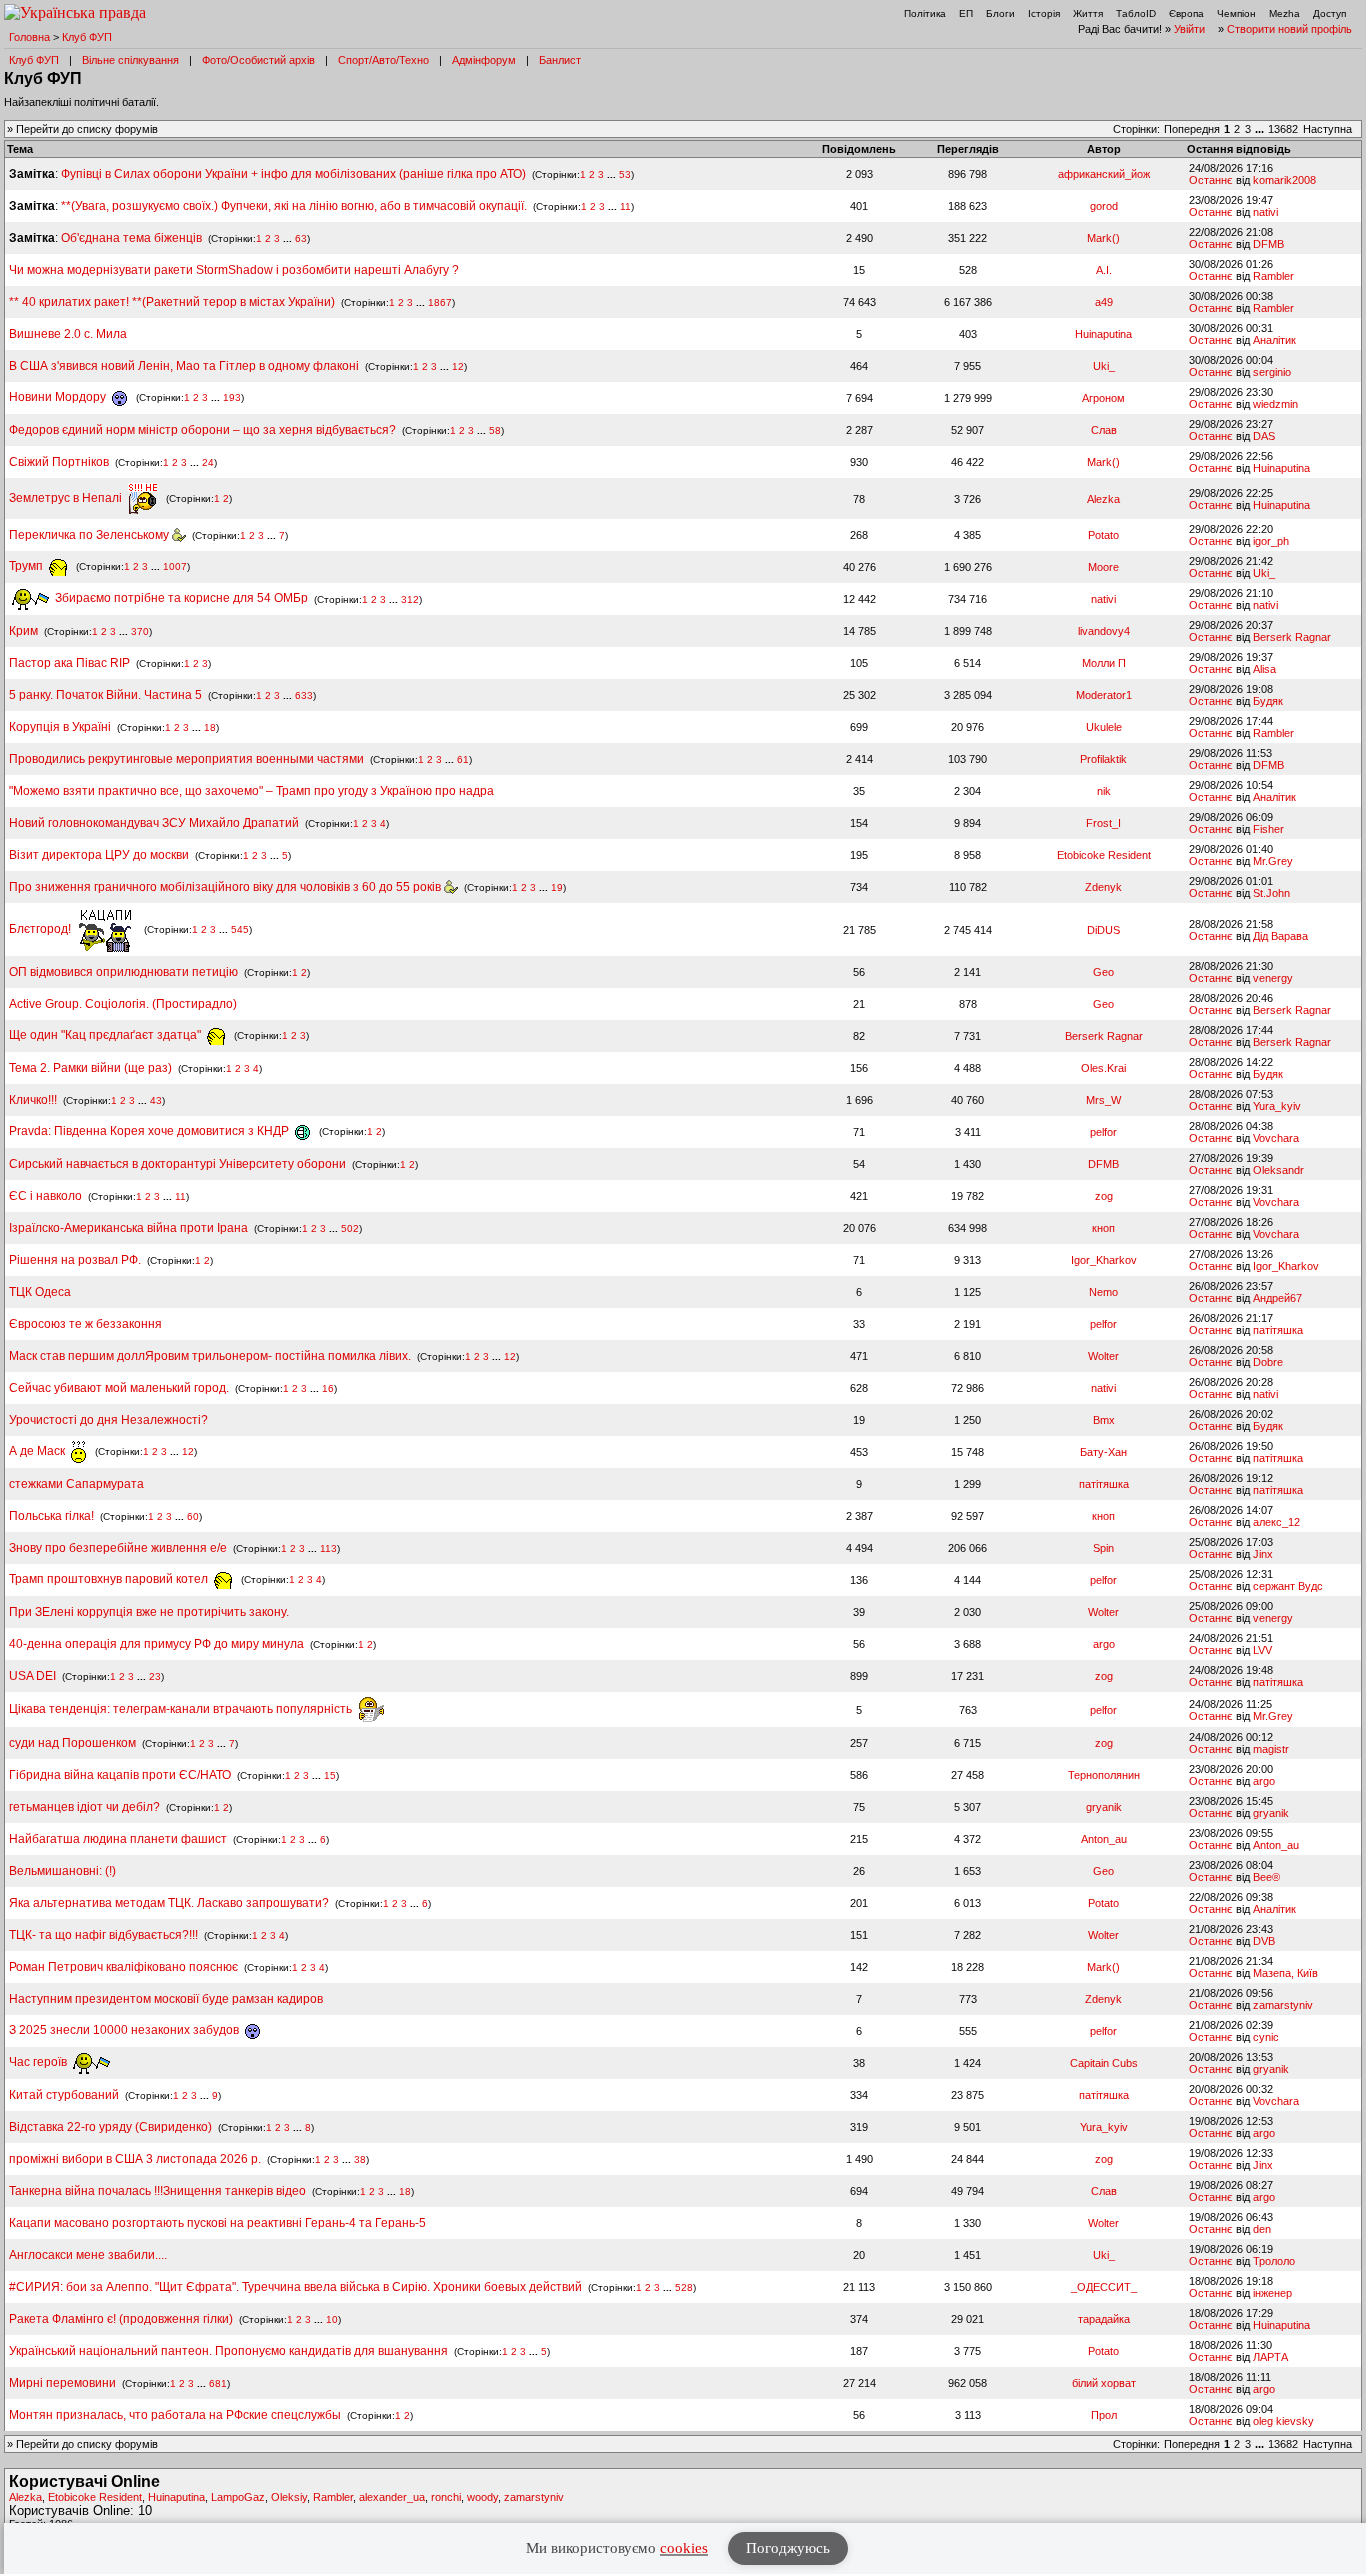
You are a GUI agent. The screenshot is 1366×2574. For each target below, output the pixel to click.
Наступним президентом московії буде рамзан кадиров (166, 1999)
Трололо (1274, 2261)
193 (232, 397)
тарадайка (1104, 2319)
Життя (1088, 13)
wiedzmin (1275, 404)
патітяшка (1278, 1330)
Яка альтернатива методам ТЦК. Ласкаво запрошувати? (169, 1903)
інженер (1272, 2293)
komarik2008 (1284, 180)
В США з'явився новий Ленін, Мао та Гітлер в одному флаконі (185, 366)
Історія (1044, 13)
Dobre (1268, 1362)
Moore (1103, 567)
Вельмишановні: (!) (62, 1871)
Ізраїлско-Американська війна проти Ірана (128, 1228)
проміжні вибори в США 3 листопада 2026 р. (135, 2159)
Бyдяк (1268, 701)
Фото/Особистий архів (258, 60)
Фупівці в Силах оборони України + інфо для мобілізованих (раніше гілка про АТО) (293, 174)
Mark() (1103, 238)
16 (328, 1388)
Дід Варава (1280, 936)
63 (301, 238)
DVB (1264, 1941)
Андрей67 (1277, 1298)
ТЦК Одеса (40, 1292)
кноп (1103, 1228)
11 (625, 206)
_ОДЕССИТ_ (1104, 2287)
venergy (1273, 978)
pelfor (1103, 1132)
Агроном (1103, 398)
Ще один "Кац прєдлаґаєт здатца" (106, 1035)
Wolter (1103, 1356)
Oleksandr (1278, 1170)
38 (360, 2159)
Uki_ (1104, 366)
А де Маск (38, 1451)
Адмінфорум (484, 60)
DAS (1264, 436)
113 (328, 1548)
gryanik (1104, 1807)
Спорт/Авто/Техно (383, 60)
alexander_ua (392, 2497)
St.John (1271, 893)
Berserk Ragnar (1292, 637)
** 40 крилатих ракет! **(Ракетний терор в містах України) (172, 302)
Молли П (1104, 663)
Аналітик (1274, 340)
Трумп (27, 566)
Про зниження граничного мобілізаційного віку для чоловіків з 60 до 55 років (226, 887)
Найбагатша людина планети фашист (118, 1839)
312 (410, 598)
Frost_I (1103, 823)
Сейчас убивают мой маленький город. (119, 1388)
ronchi (446, 2497)
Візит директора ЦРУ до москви (99, 855)
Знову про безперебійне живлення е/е (119, 1548)
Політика (925, 13)
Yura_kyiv (1277, 1106)
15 (330, 1775)
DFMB (1268, 244)
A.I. (1104, 270)
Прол (1104, 2415)
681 (218, 2383)
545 (240, 929)
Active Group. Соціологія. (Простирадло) (123, 1004)
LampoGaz (238, 2497)
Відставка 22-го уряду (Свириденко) (110, 2127)
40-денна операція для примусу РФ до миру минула (156, 1644)
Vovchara (1276, 1138)
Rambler (1273, 276)
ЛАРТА (1270, 2357)
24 (208, 462)
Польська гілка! (51, 1516)
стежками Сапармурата (76, 1484)
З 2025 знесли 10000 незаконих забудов (125, 2030)
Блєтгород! (41, 929)
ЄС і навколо (45, 1196)
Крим (23, 631)
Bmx (1104, 1420)
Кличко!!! (33, 1100)
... (1261, 129)
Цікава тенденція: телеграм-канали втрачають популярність (182, 1709)
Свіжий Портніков (59, 462)
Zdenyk (1103, 887)
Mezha (1284, 13)
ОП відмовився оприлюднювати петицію (123, 972)
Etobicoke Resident (1104, 855)
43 (156, 1100)
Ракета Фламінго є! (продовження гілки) (121, 2319)
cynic (1266, 2037)
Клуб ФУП (87, 37)
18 (210, 727)
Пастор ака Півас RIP (69, 663)
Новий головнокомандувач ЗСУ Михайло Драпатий (154, 823)
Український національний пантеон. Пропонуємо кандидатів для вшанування (230, 2351)
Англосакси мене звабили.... (88, 2255)
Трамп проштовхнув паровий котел (110, 1579)
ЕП (966, 13)
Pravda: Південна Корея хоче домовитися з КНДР (150, 1131)
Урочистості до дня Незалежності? (108, 1420)
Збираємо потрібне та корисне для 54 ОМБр (180, 598)
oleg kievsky (1283, 2421)
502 (350, 1228)
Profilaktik (1103, 759)
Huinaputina (1103, 334)
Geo (1103, 972)
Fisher (1268, 829)
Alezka (1103, 499)
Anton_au (1104, 1839)
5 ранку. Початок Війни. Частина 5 (105, 695)
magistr (1271, 1749)
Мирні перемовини (62, 2383)
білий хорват (1104, 2383)
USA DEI (32, 1676)
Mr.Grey (1273, 861)
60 (193, 1516)
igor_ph (1271, 541)
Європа (1186, 13)
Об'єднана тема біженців (131, 238)
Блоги (1000, 13)
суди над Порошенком (72, 1743)
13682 (1283, 129)
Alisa (1264, 669)
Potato (1103, 535)
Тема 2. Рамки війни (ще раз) (90, 1068)
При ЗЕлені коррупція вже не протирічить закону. (149, 1612)
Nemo (1103, 1292)
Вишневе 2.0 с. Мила (68, 334)
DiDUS (1103, 930)
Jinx (1263, 1554)
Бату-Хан (1103, 1452)
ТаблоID (1136, 13)
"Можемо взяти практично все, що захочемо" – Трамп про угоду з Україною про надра (251, 791)
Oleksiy (289, 2497)
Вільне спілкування (130, 60)
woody (482, 2497)
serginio (1272, 372)
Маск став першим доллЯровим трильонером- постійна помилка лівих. (210, 1356)
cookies (684, 2548)
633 (304, 695)
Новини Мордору (59, 397)
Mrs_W (1103, 1100)
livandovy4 (1104, 631)
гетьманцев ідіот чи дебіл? (86, 1807)
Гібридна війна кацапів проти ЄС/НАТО (121, 1775)
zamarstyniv (1283, 2005)
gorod (1104, 206)
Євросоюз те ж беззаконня (85, 1324)
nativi (1265, 212)
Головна (29, 37)
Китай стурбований (64, 2095)
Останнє (1211, 180)
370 (140, 631)
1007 (175, 566)
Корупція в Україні (61, 727)
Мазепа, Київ (1285, 1973)
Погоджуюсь (788, 2548)
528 (684, 2287)
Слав (1104, 430)
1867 (440, 302)
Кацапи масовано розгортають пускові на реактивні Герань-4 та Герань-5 (217, 2223)
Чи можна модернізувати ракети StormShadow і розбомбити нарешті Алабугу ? (234, 270)
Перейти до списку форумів (87, 129)
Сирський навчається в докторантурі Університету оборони (177, 1164)
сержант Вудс (1288, 1586)
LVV (1262, 1650)
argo (1104, 1644)
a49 (1104, 302)
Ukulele (1104, 727)
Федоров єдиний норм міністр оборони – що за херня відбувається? (202, 430)
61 (463, 759)
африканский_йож (1104, 174)
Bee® (1266, 1877)
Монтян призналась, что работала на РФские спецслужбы (175, 2415)
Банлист (560, 60)
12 (458, 366)
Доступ (1329, 13)
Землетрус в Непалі (67, 498)
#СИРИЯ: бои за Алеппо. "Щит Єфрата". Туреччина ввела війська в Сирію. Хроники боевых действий (295, 2287)
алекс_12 (1276, 1522)
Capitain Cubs (1104, 2063)
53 (625, 174)
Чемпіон (1236, 13)
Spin (1103, 1548)
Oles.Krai (1103, 1068)
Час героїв (39, 2062)
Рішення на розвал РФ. (75, 1260)
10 (332, 2319)
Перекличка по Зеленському (90, 535)
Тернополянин (1104, 1775)
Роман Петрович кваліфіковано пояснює (123, 1967)
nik (1104, 791)
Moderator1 (1104, 695)
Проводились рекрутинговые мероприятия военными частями (186, 759)
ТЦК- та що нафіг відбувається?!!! (103, 1935)
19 (557, 887)
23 (155, 1676)
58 (495, 430)
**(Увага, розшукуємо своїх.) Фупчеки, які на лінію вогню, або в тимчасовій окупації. (294, 206)
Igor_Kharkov (1104, 1260)
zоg (1104, 1196)
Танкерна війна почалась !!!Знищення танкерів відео (157, 2191)
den (1262, 2229)
